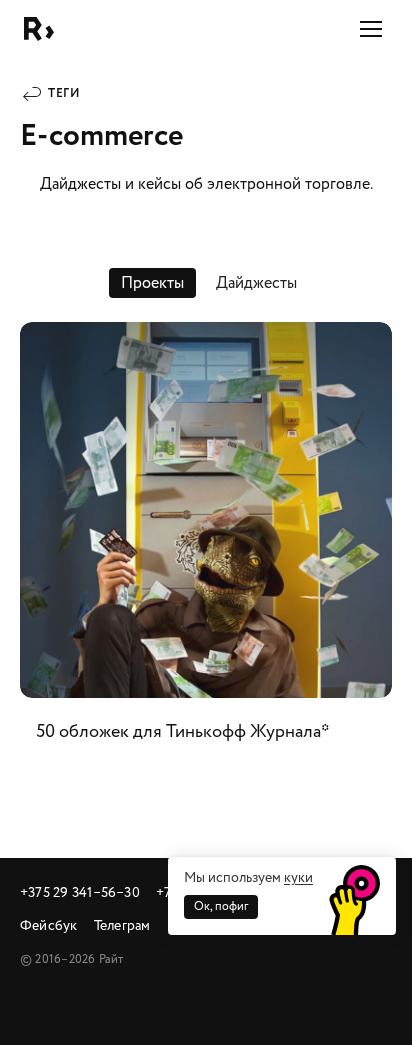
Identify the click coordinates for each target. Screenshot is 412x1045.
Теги (64, 93)
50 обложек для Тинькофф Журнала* (206, 544)
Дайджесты (256, 283)
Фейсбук (49, 925)
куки (298, 877)
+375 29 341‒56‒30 (80, 892)
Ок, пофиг (221, 906)
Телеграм (122, 925)
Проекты (152, 283)
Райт (39, 29)
